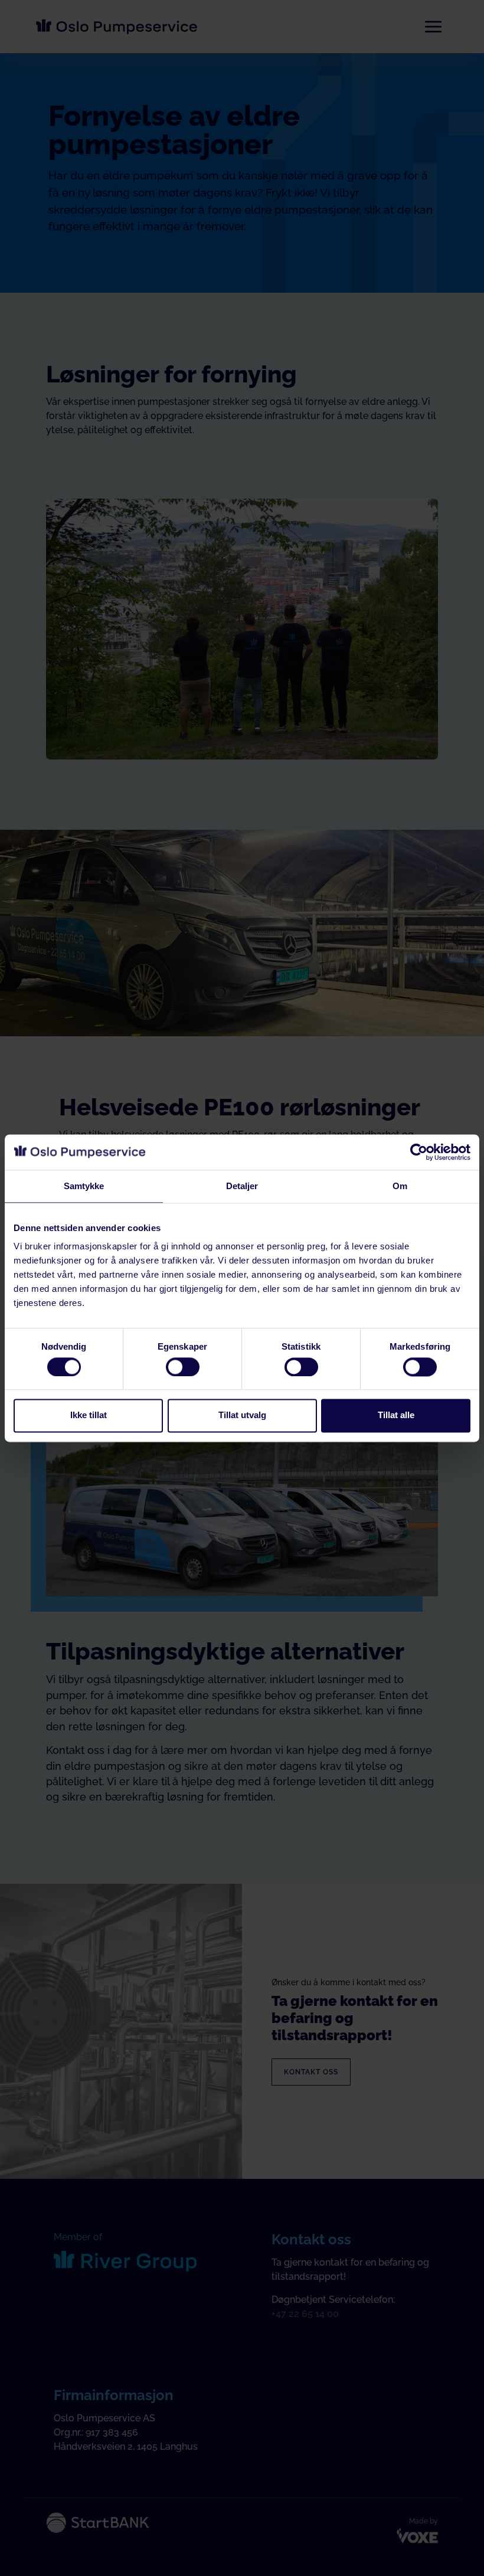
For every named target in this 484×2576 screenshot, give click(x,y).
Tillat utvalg (242, 1415)
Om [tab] (400, 1186)
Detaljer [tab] (242, 1186)
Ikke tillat (89, 1415)
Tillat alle (396, 1415)
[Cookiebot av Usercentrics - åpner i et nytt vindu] (419, 1152)
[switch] (183, 1367)
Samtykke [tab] (84, 1186)
